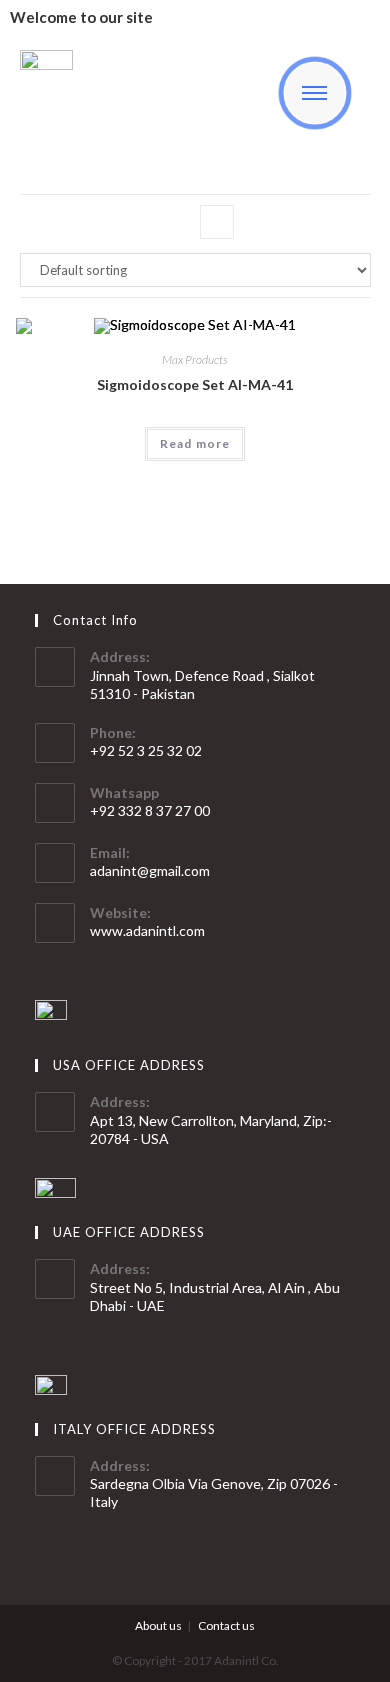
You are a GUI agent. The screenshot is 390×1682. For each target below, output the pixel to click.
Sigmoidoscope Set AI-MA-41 (195, 384)
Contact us (226, 1625)
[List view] (217, 222)
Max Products (195, 359)
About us (158, 1625)
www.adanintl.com (147, 930)
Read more (195, 443)
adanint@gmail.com (150, 870)
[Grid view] (173, 222)
